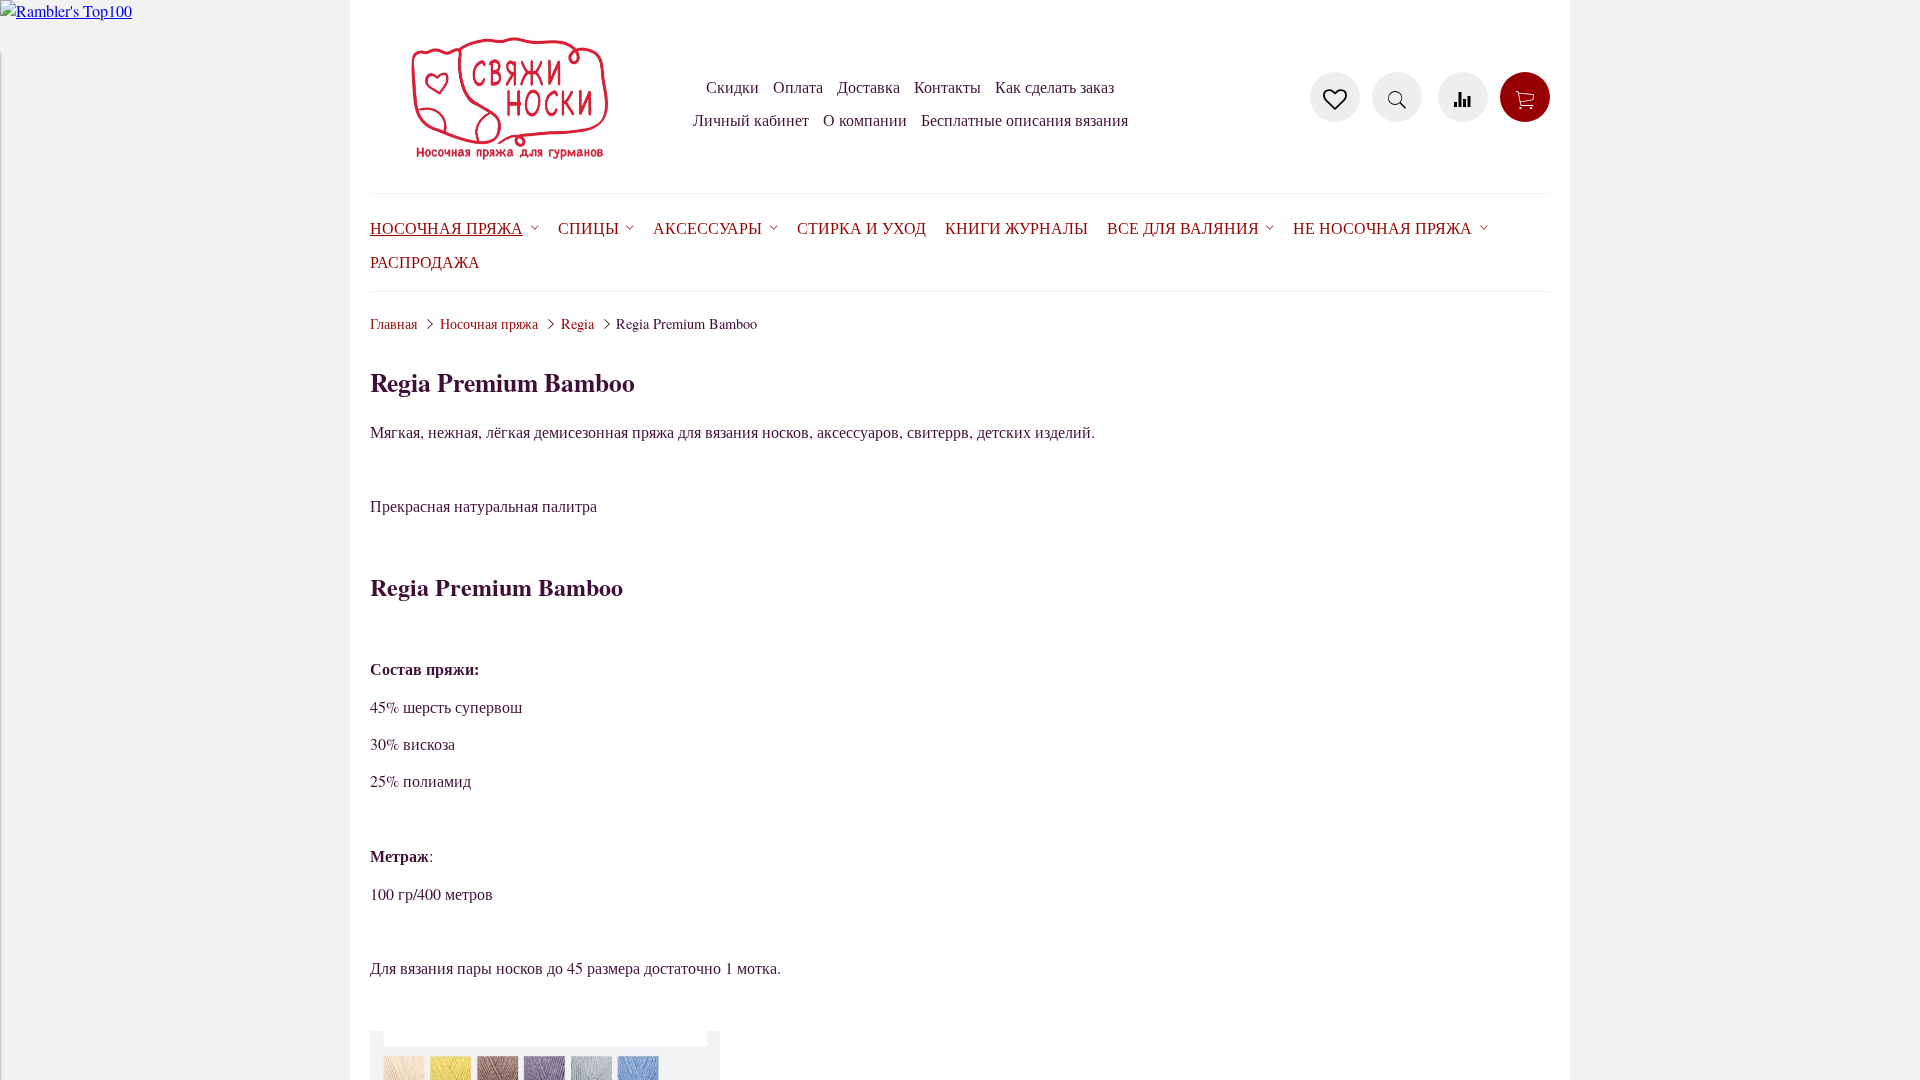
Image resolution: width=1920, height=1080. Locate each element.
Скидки (732, 86)
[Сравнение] (1463, 97)
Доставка (868, 86)
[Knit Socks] (510, 163)
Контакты (947, 86)
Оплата (798, 86)
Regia (577, 323)
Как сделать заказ (1054, 86)
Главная (393, 323)
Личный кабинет (751, 119)
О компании (865, 119)
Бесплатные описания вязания (1024, 119)
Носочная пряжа (489, 323)
